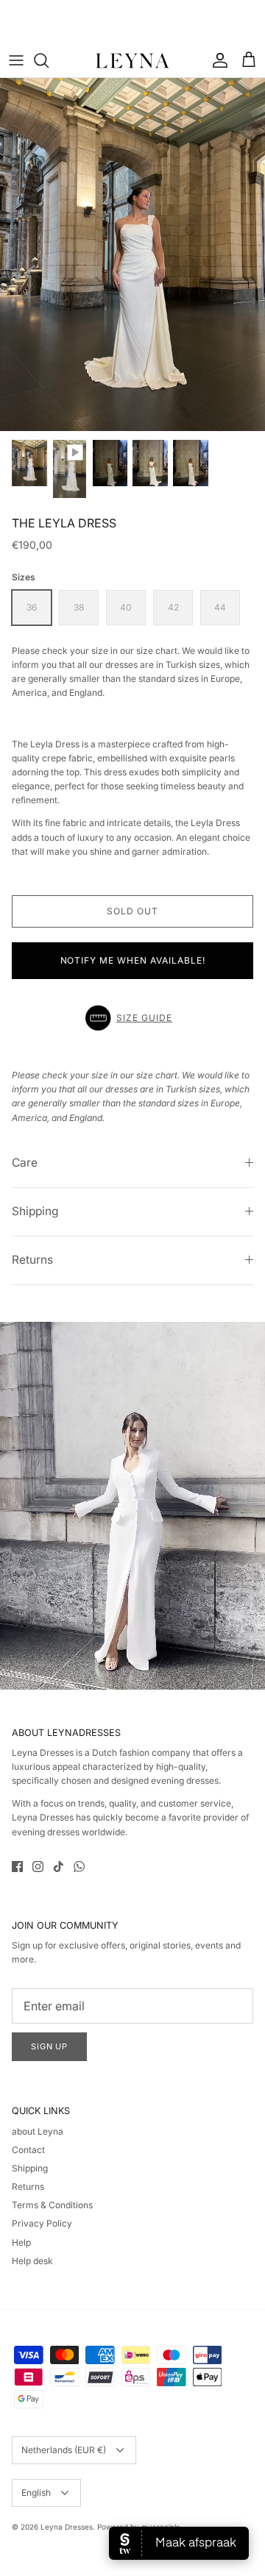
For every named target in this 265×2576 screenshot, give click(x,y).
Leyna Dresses (67, 2527)
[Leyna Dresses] (132, 60)
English (36, 2493)
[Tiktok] (59, 1867)
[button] (132, 1018)
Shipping (35, 1211)
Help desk (32, 2261)
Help (21, 2242)
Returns (32, 1260)
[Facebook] (17, 1867)
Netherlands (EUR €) (64, 2450)
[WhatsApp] (79, 1867)
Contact (28, 2150)
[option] (132, 255)
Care (25, 1163)
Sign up (49, 2046)
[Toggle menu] (16, 60)
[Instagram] (38, 1867)
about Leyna (38, 2131)
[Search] (49, 60)
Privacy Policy (42, 2223)
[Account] (216, 60)
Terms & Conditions (52, 2205)
